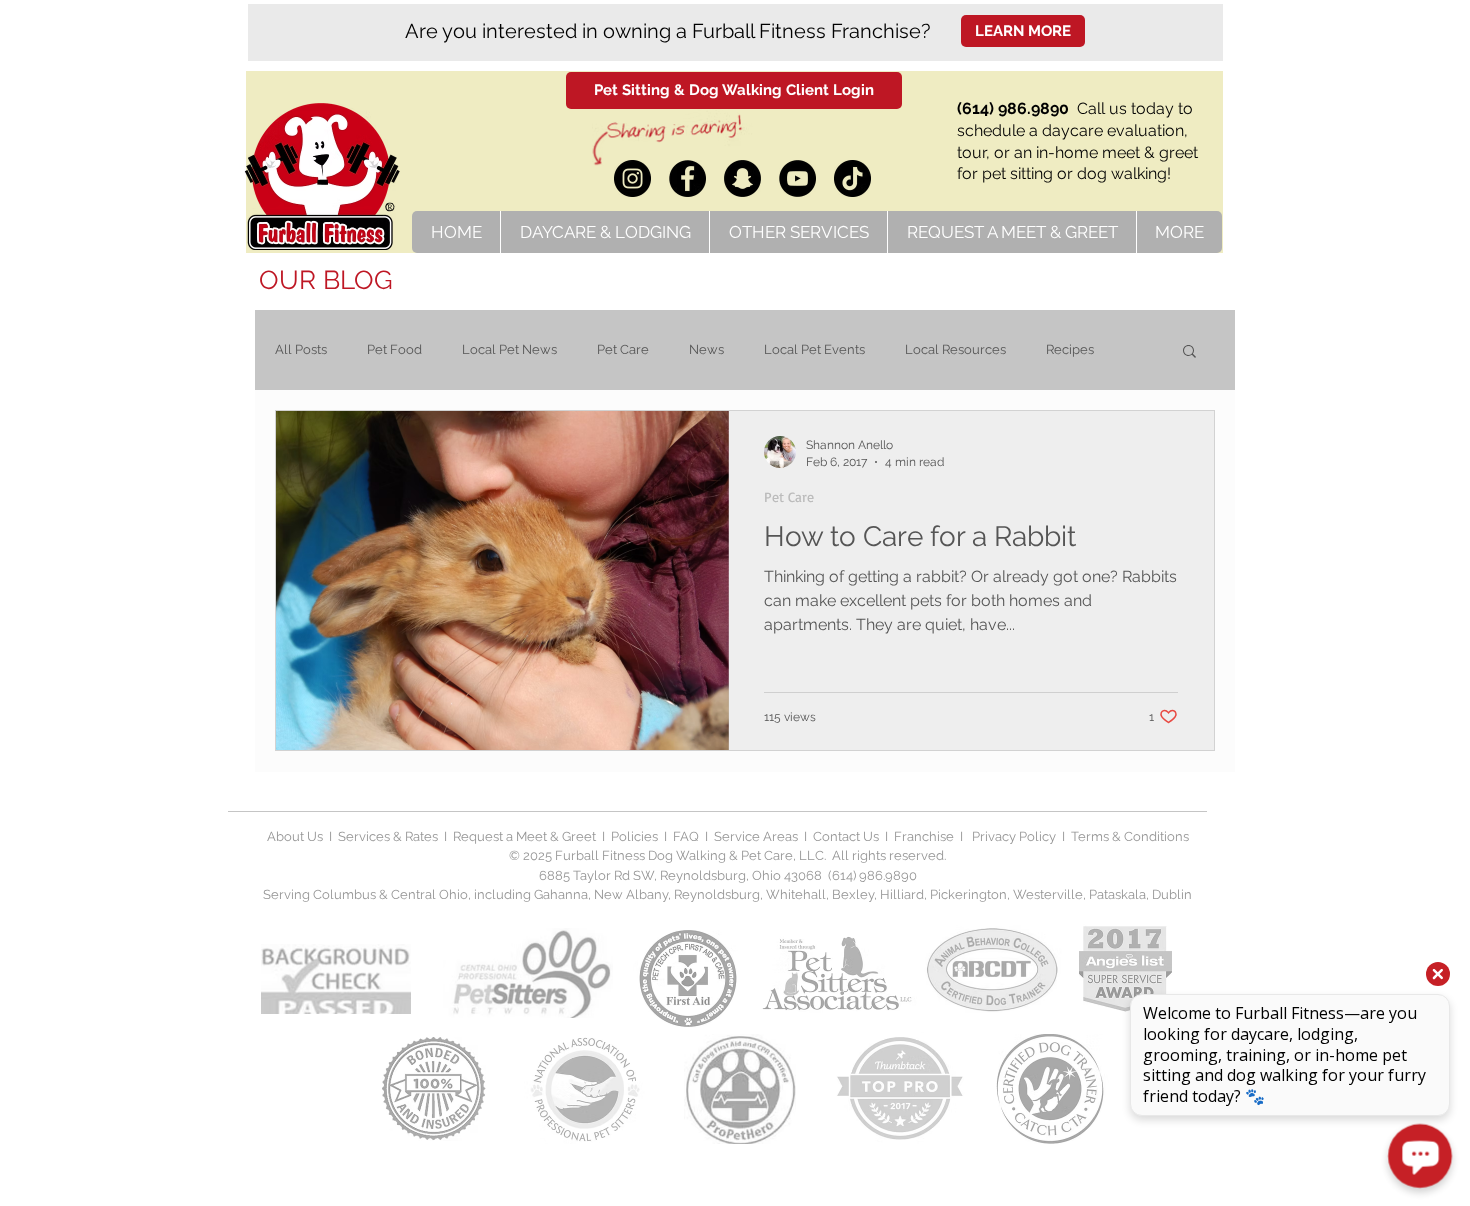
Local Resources (955, 349)
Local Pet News (509, 349)
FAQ (686, 836)
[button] (1189, 352)
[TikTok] (852, 178)
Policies (636, 836)
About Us (295, 836)
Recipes (1070, 349)
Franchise (924, 836)
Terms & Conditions (1130, 836)
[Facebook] (687, 178)
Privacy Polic (1009, 836)
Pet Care (623, 349)
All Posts (301, 349)
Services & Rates (388, 836)
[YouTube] (797, 178)
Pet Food (394, 349)
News (706, 349)
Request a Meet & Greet (524, 836)
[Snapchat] (742, 178)
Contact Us (844, 836)
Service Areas (759, 836)
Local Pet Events (814, 349)
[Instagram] (632, 178)
